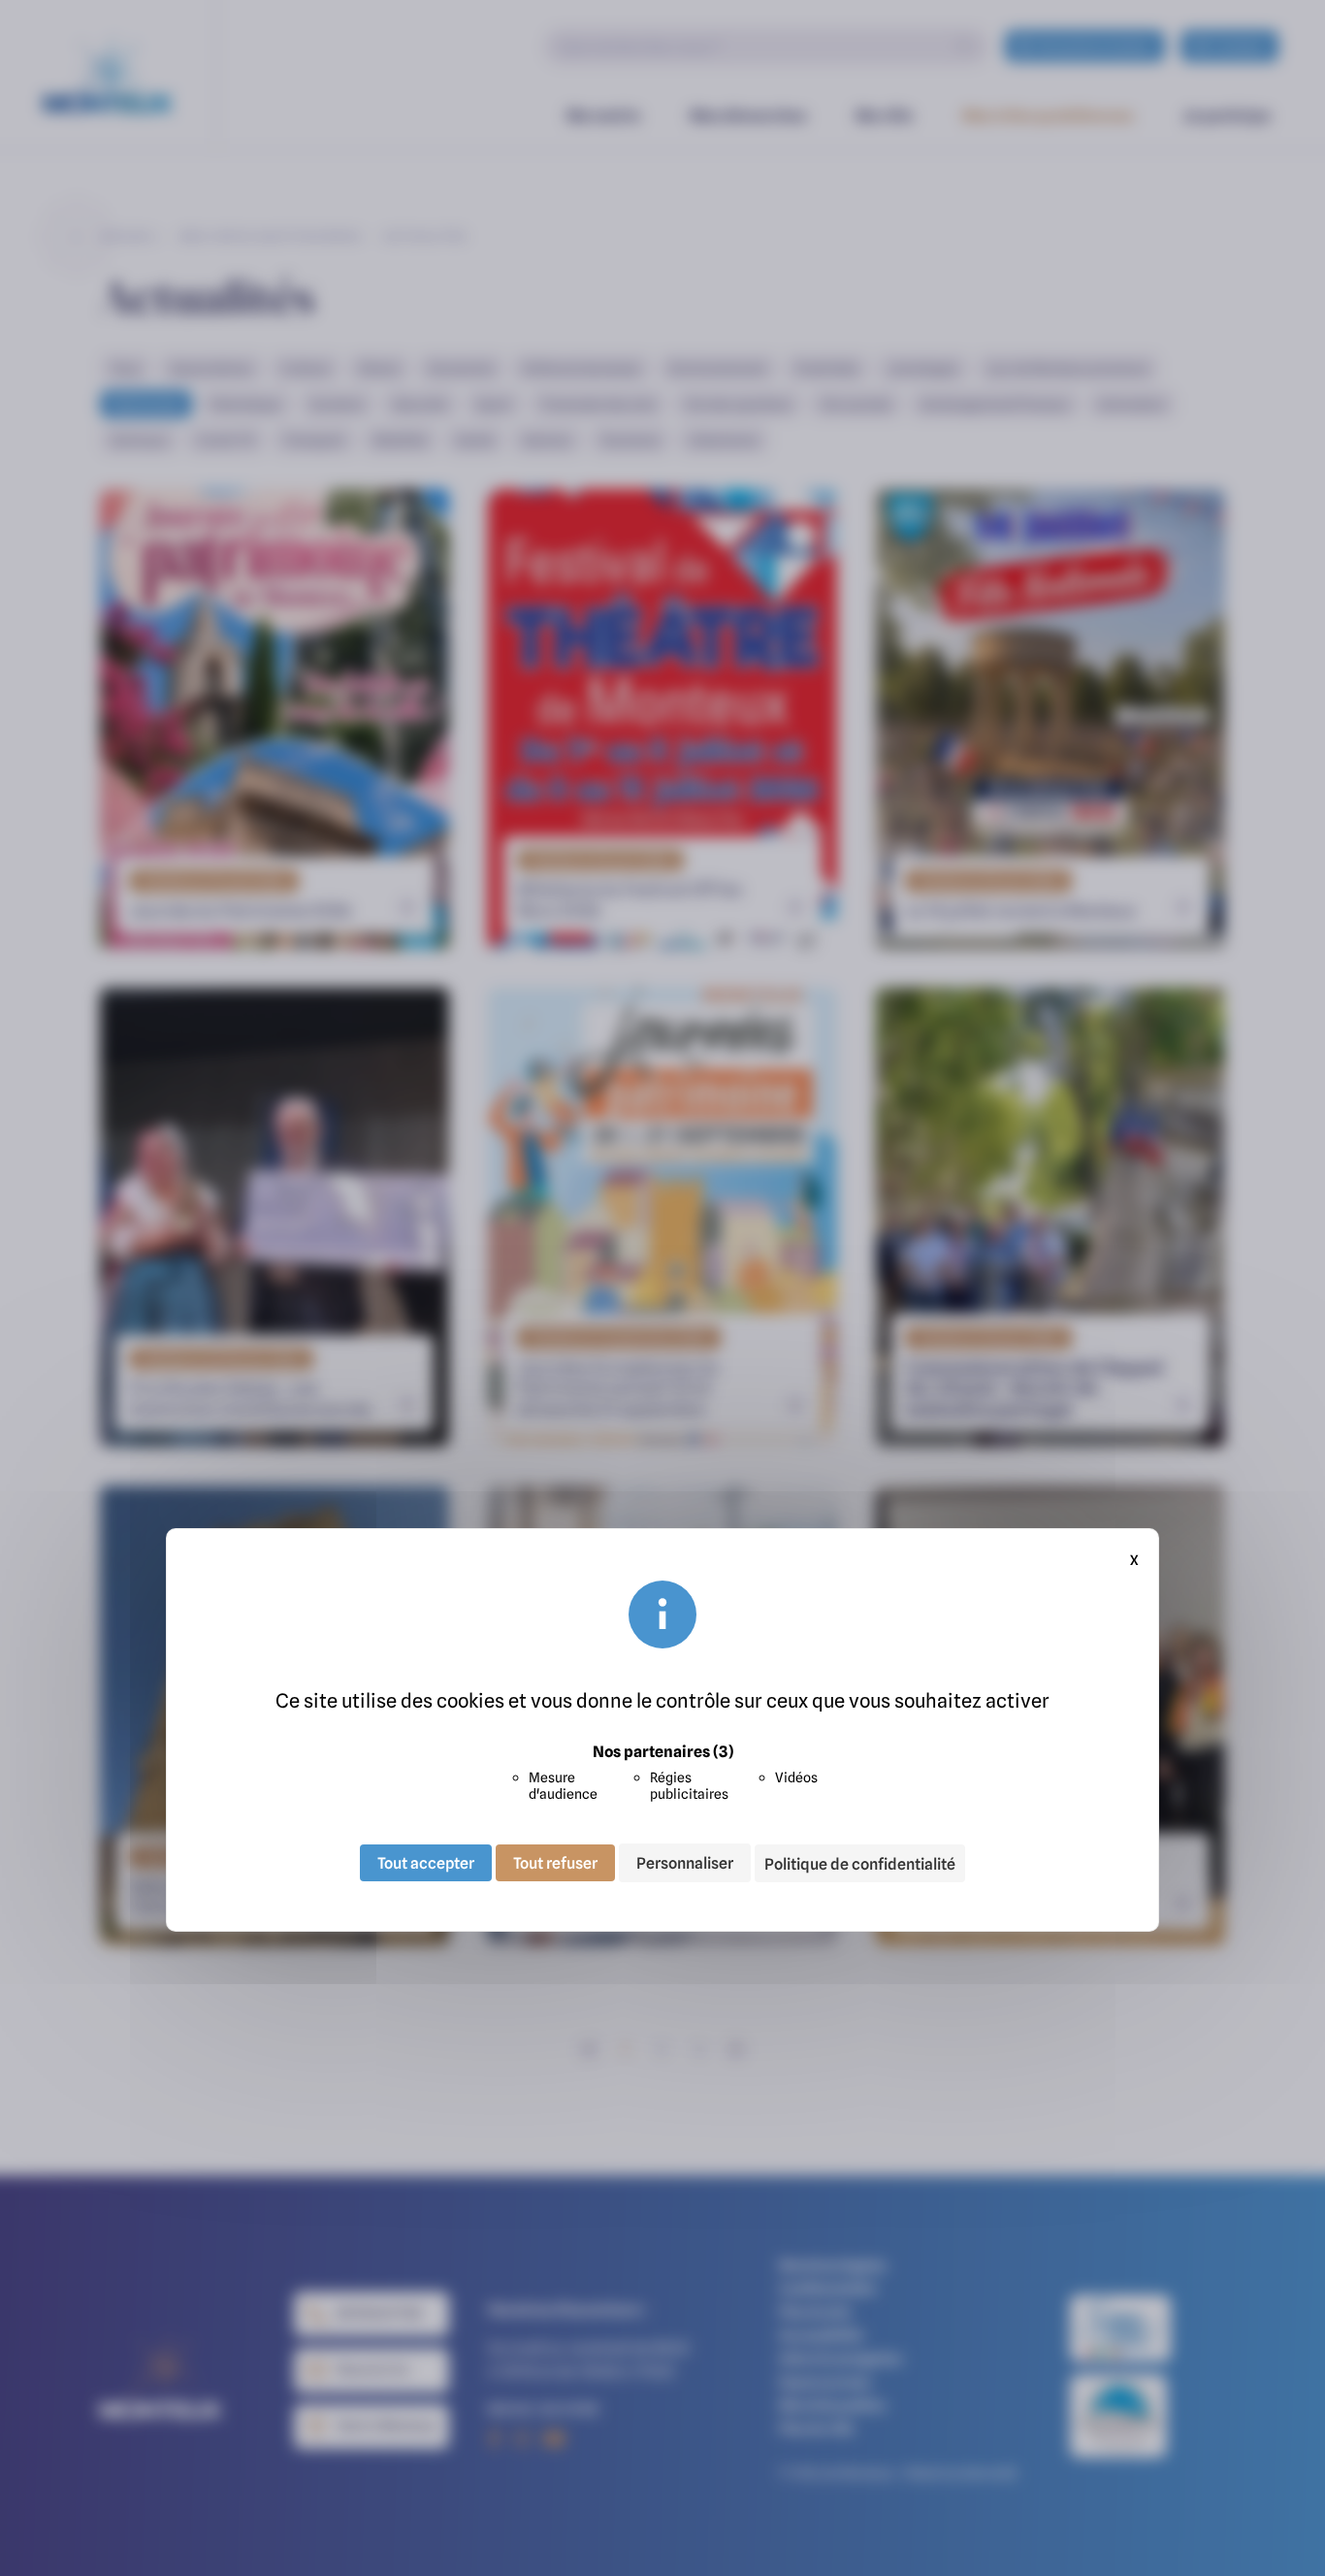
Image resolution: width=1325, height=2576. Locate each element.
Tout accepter (426, 1863)
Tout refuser (555, 1863)
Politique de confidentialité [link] (860, 1864)
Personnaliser (685, 1863)
